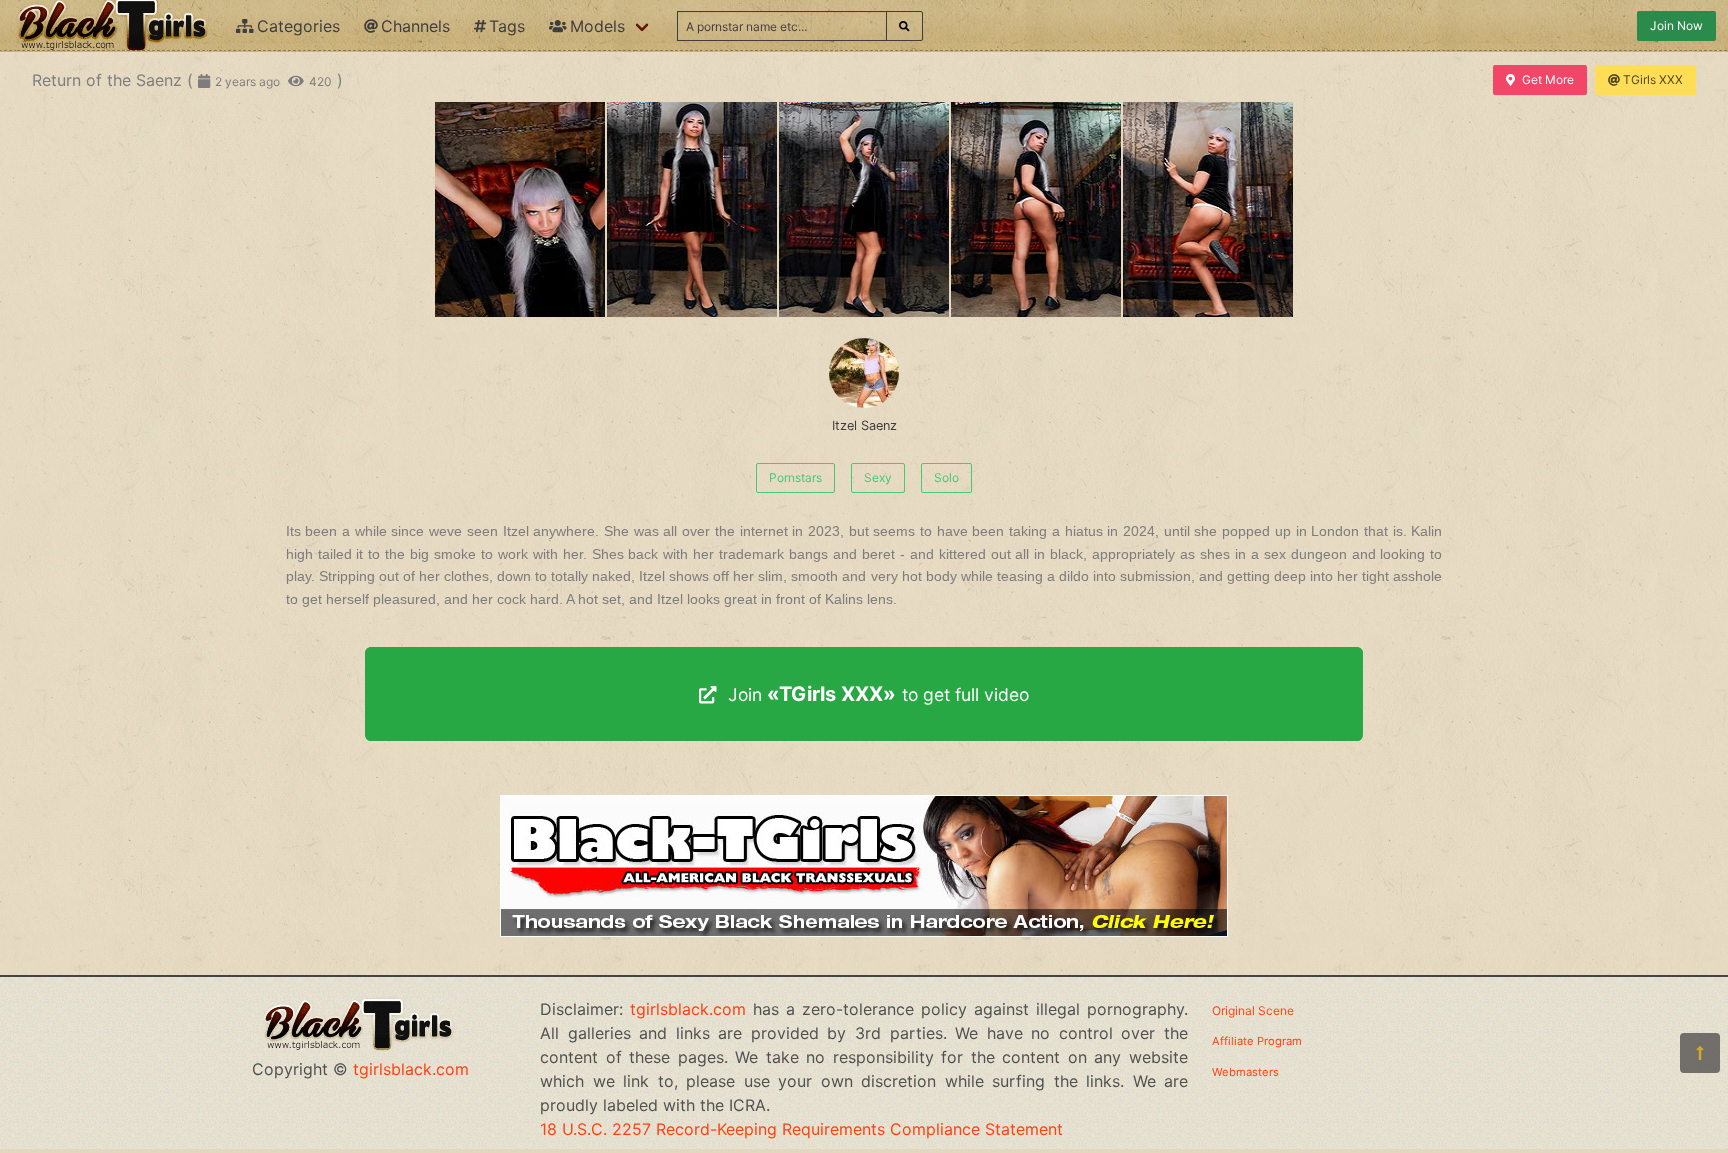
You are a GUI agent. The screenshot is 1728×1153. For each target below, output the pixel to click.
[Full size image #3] (1036, 209)
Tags (507, 26)
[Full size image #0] (520, 209)
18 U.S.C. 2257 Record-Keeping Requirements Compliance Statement (801, 1129)
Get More (1548, 79)
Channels (415, 26)
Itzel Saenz (864, 425)
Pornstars (795, 477)
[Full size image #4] (1208, 209)
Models (597, 26)
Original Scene (1253, 1010)
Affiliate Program (1257, 1041)
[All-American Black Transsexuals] (864, 931)
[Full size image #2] (864, 209)
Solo (946, 477)
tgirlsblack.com (411, 1069)
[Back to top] (1700, 1053)
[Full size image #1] (692, 209)
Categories (298, 26)
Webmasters (1245, 1072)
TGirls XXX (1653, 79)
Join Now (1676, 25)
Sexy (878, 477)
